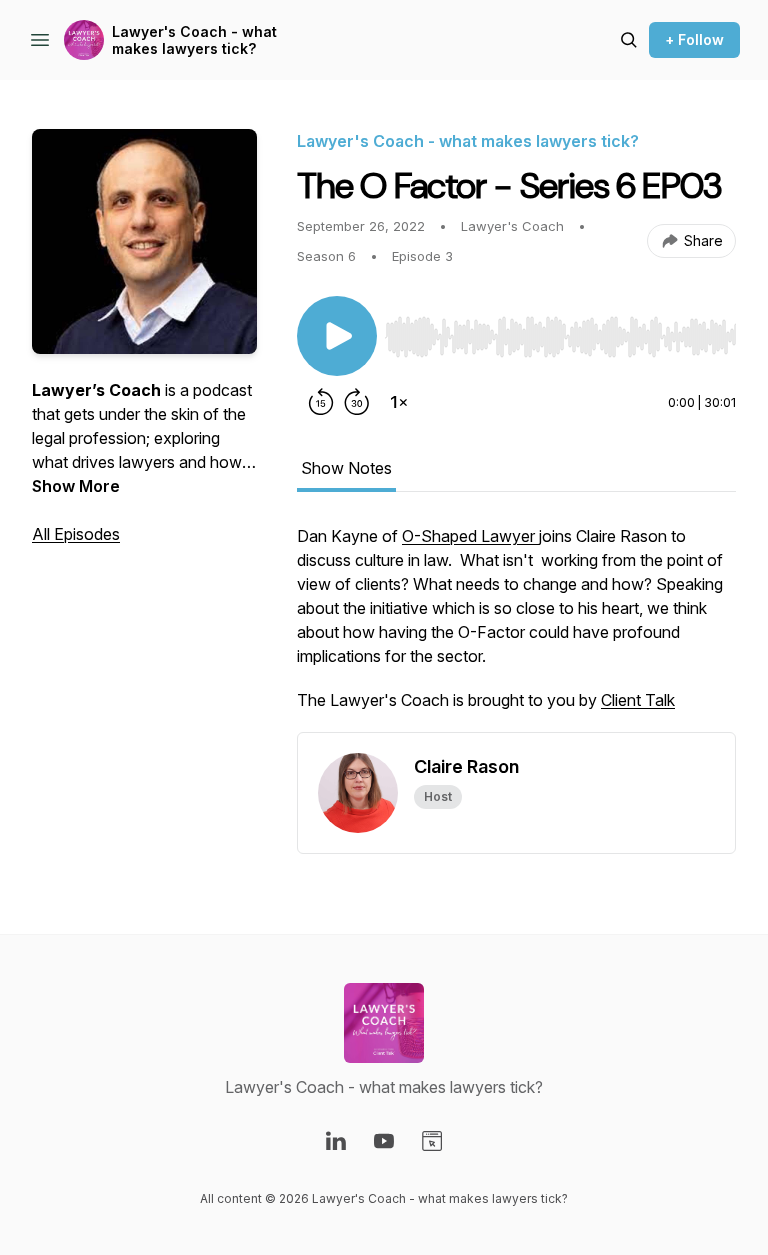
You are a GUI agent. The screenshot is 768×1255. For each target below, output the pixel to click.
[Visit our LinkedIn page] (336, 1141)
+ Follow (694, 39)
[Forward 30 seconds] (357, 402)
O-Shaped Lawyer (470, 536)
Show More (76, 486)
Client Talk (638, 700)
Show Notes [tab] (346, 468)
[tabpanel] (516, 628)
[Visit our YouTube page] (384, 1141)
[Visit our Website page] (432, 1141)
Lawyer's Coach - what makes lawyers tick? (194, 40)
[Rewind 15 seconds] (321, 402)
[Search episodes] (629, 40)
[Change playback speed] (399, 402)
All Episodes (76, 534)
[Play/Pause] (337, 336)
